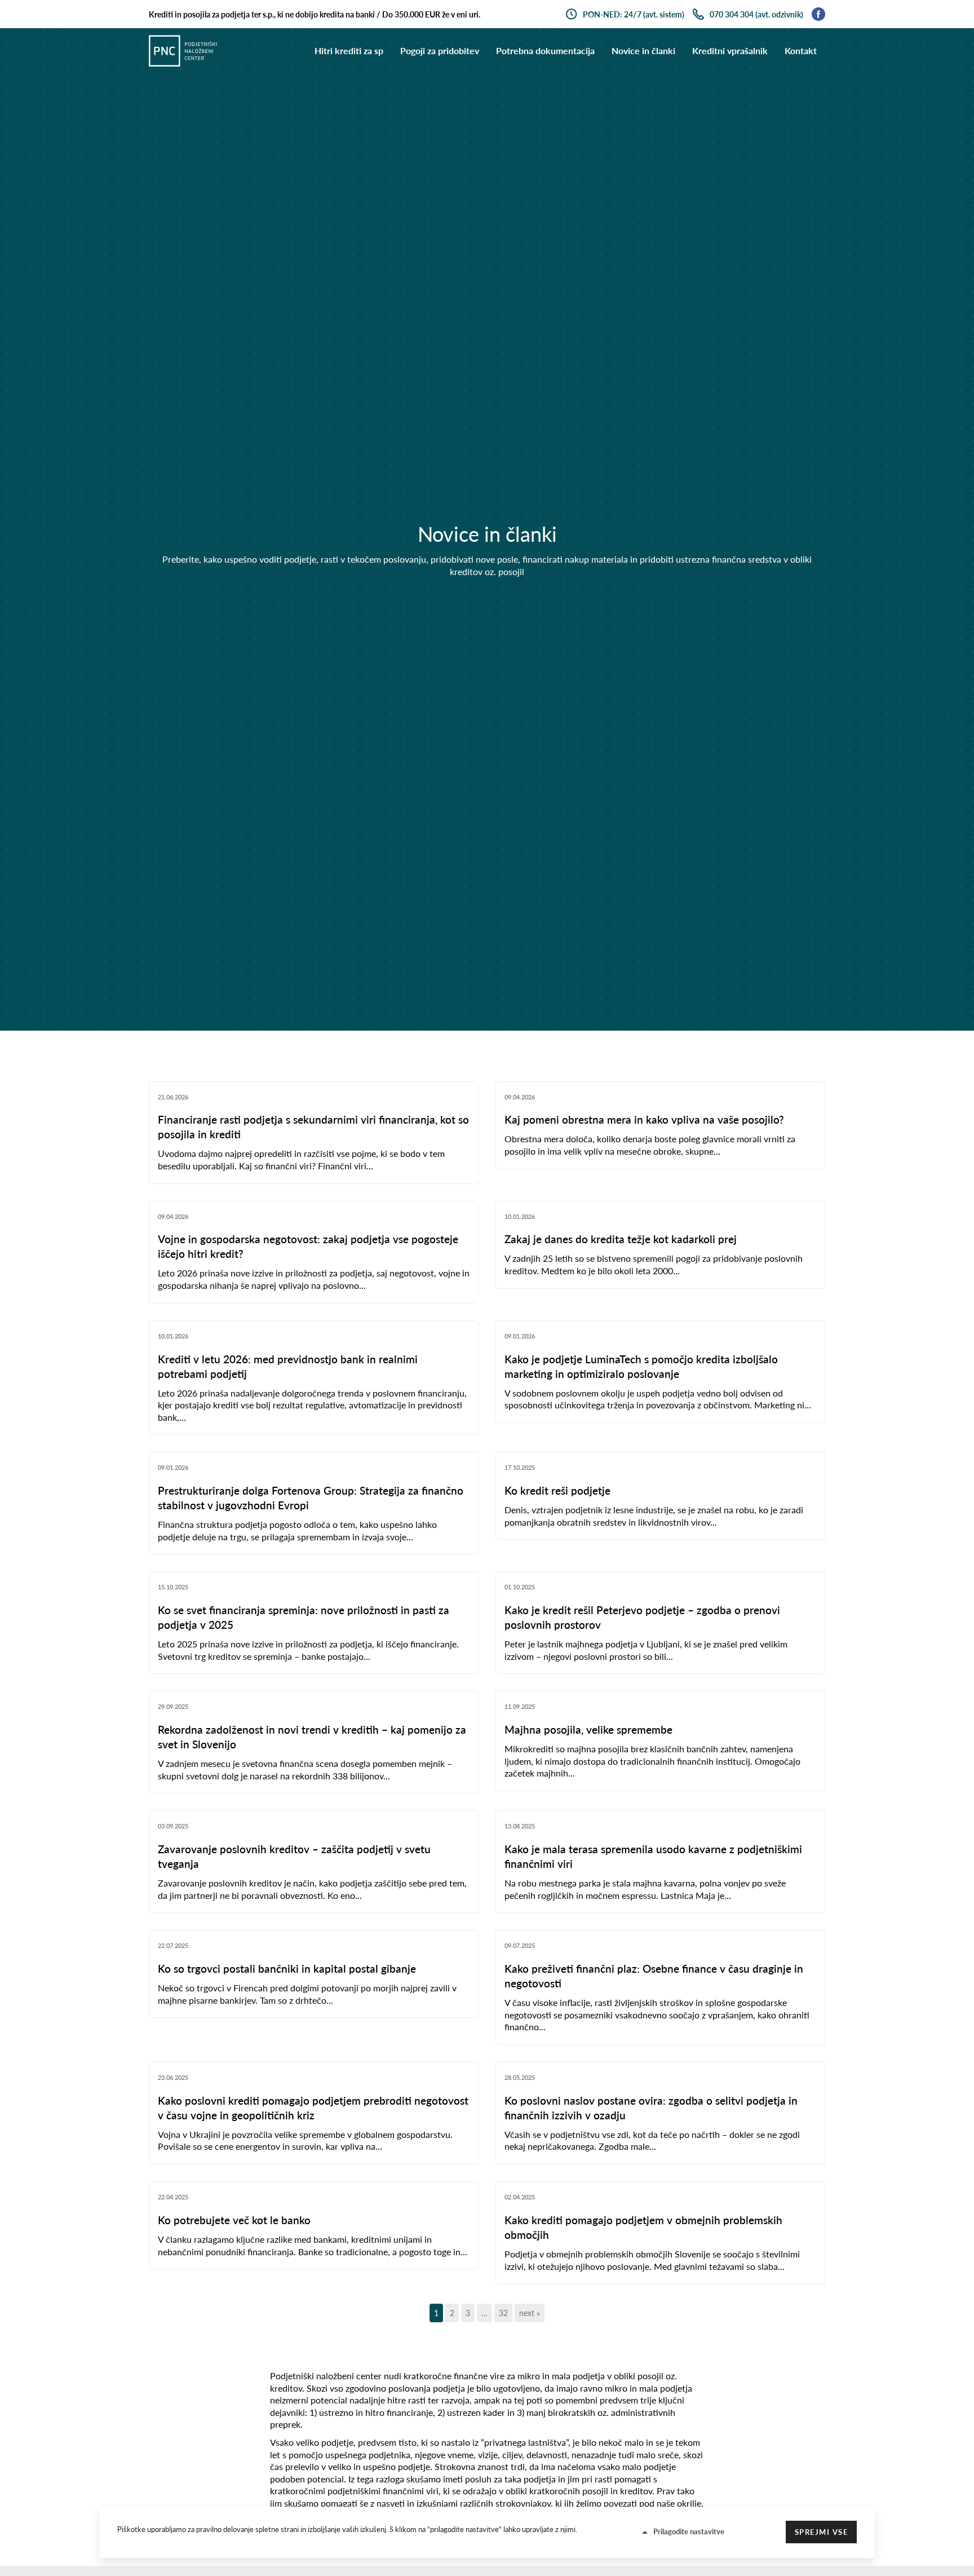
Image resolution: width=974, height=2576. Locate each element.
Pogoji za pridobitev (440, 50)
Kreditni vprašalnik (730, 50)
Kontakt (801, 50)
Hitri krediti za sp (349, 50)
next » (530, 2313)
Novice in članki (643, 50)
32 (503, 2313)
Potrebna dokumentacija (545, 50)
